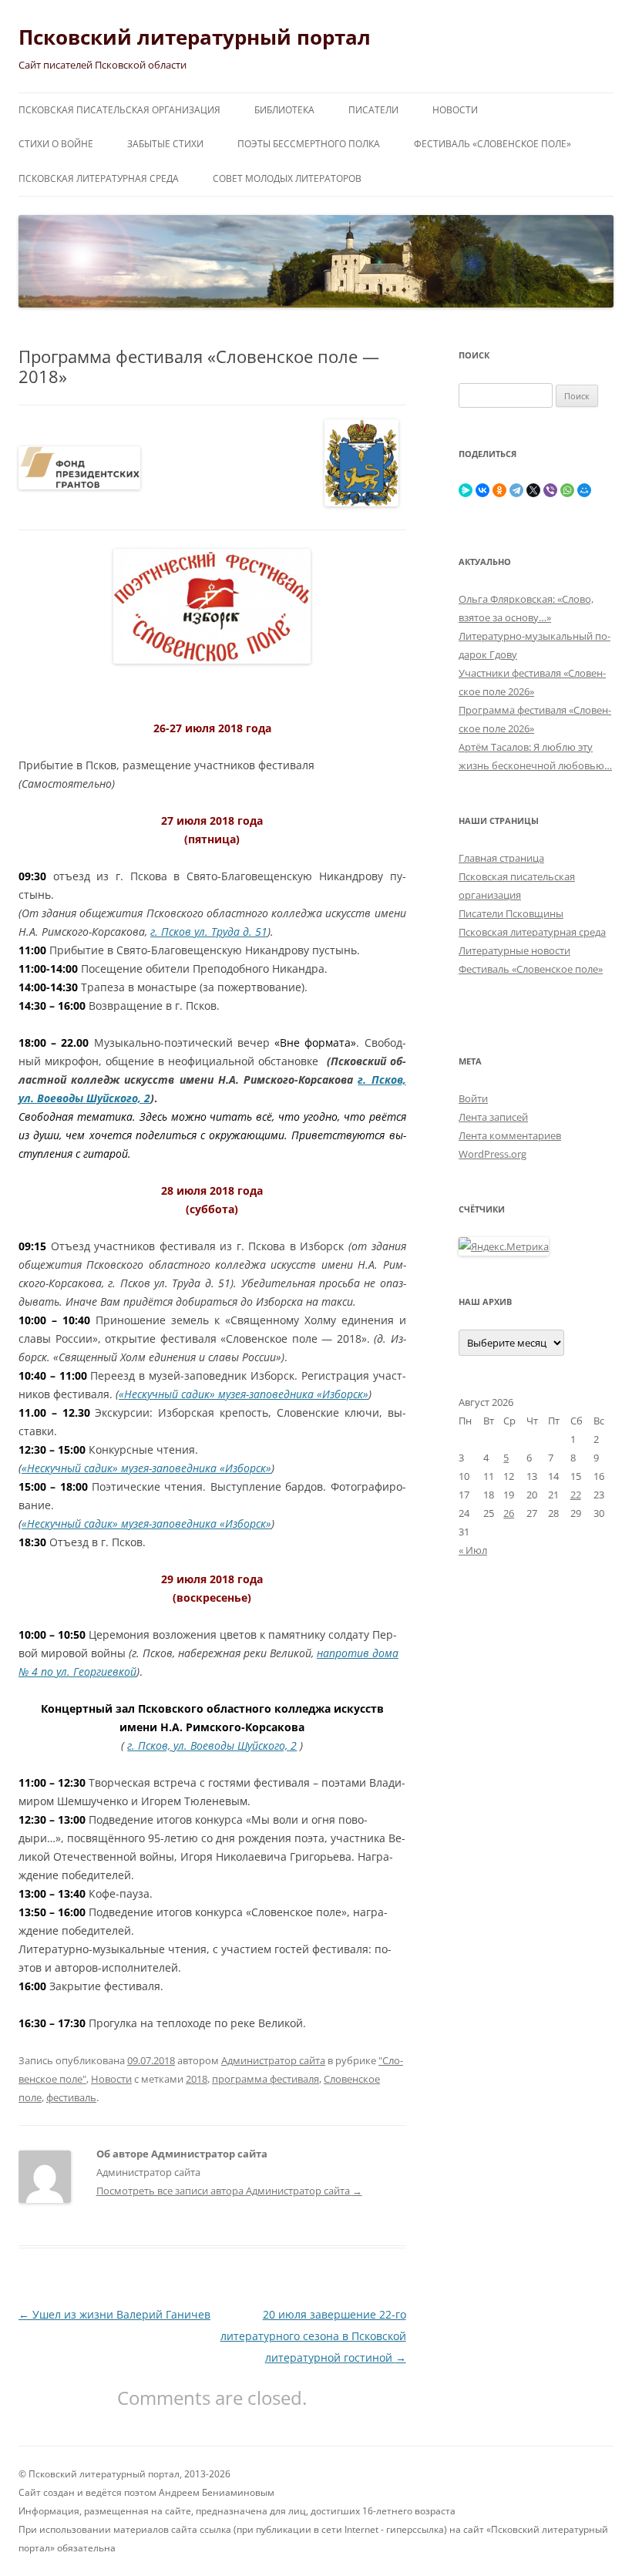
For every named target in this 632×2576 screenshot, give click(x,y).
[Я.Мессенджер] (466, 490)
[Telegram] (516, 490)
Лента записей (493, 1117)
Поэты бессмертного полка (309, 144)
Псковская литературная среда (99, 178)
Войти (473, 1098)
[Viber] (550, 490)
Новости (455, 110)
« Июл (473, 1550)
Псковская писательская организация (119, 110)
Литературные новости (514, 950)
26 (509, 1513)
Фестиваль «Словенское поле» (492, 144)
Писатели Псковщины (511, 913)
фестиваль (71, 2097)
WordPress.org (492, 1154)
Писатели (373, 110)
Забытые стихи (165, 144)
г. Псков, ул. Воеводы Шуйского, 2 (212, 1745)
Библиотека (284, 110)
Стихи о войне (56, 144)
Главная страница (501, 858)
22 (576, 1495)
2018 (197, 2079)
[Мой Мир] (584, 490)
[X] (533, 490)
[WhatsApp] (567, 490)
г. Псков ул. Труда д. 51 (209, 932)
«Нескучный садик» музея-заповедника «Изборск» (244, 1394)
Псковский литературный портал (195, 37)
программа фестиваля (266, 2079)
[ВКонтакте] (482, 490)
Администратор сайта (273, 2060)
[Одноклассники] (499, 490)
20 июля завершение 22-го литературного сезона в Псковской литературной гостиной (313, 2336)
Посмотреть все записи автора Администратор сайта (229, 2191)
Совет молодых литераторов (287, 178)
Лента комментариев (510, 1135)
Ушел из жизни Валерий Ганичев (114, 2314)
